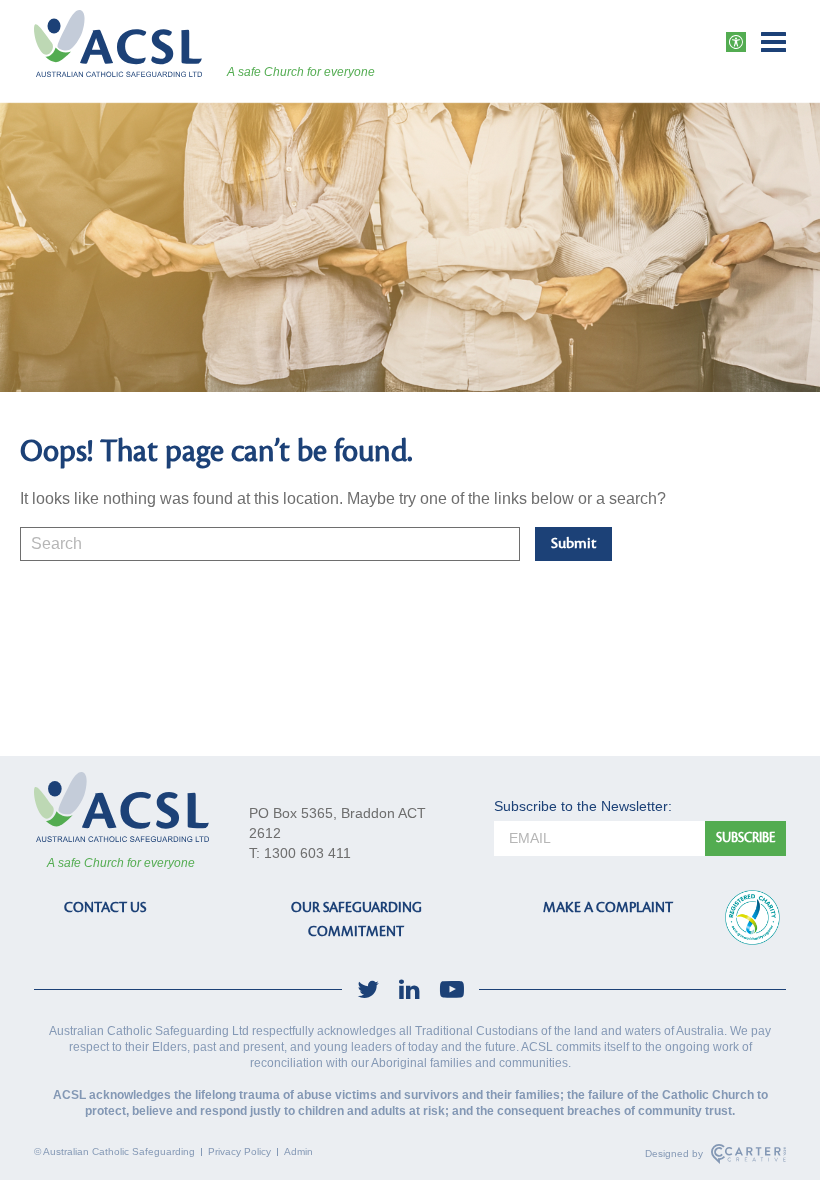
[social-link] (368, 989)
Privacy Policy (239, 1151)
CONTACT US (105, 907)
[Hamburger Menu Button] (773, 42)
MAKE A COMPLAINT (608, 907)
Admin (298, 1151)
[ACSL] (118, 43)
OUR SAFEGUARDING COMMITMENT (356, 919)
